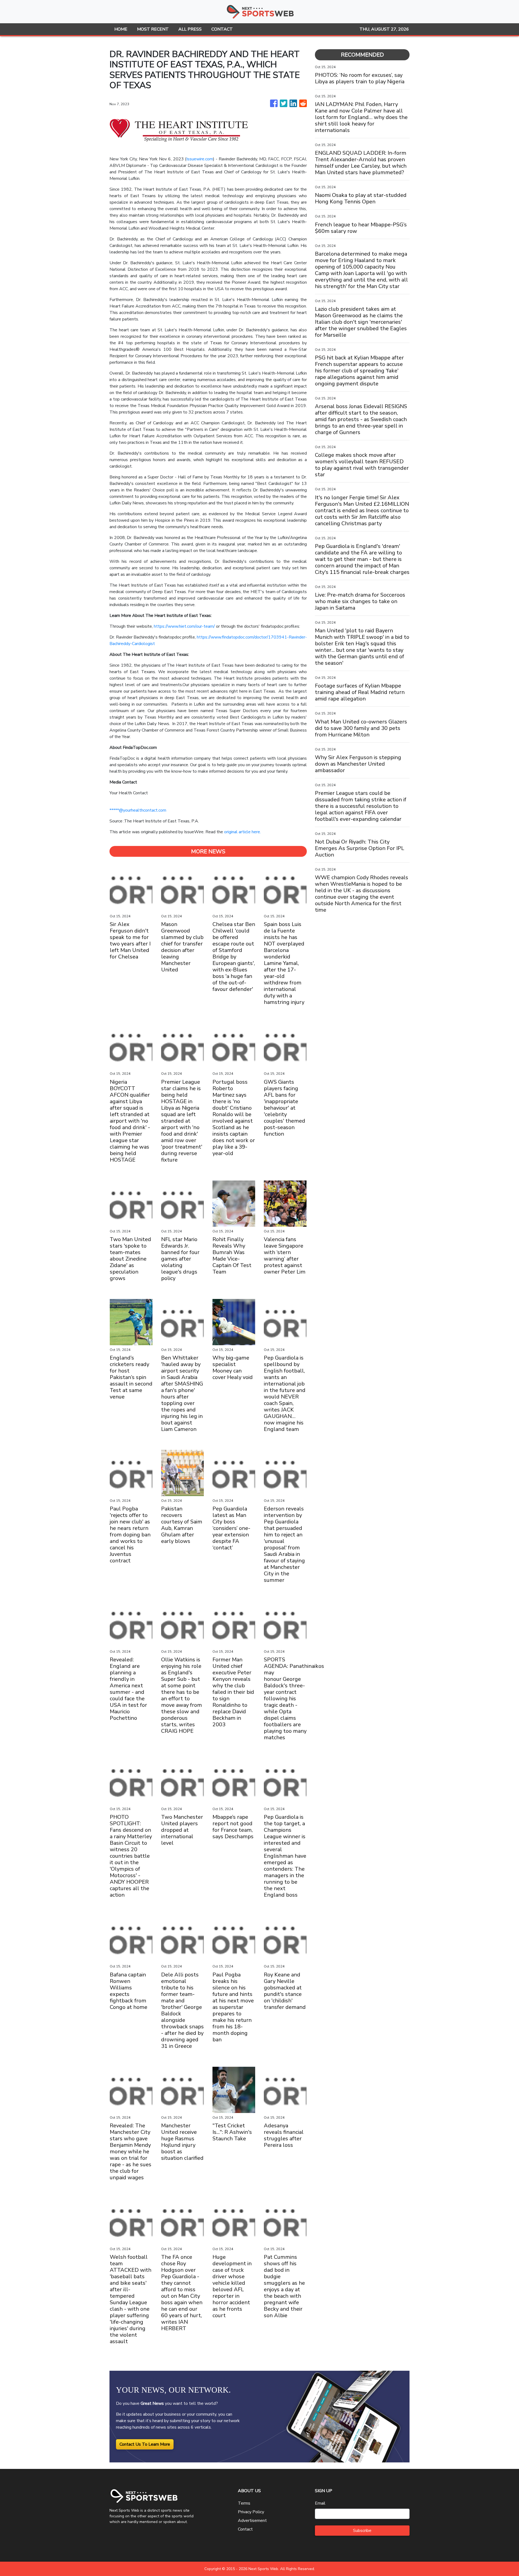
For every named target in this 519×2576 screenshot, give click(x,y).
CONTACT (222, 29)
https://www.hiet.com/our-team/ (184, 626)
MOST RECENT (153, 29)
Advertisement (252, 2521)
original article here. (242, 832)
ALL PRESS (190, 29)
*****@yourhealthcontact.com (138, 810)
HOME (121, 29)
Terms (244, 2503)
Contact (245, 2529)
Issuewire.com (200, 159)
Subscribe (362, 2531)
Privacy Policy (251, 2512)
